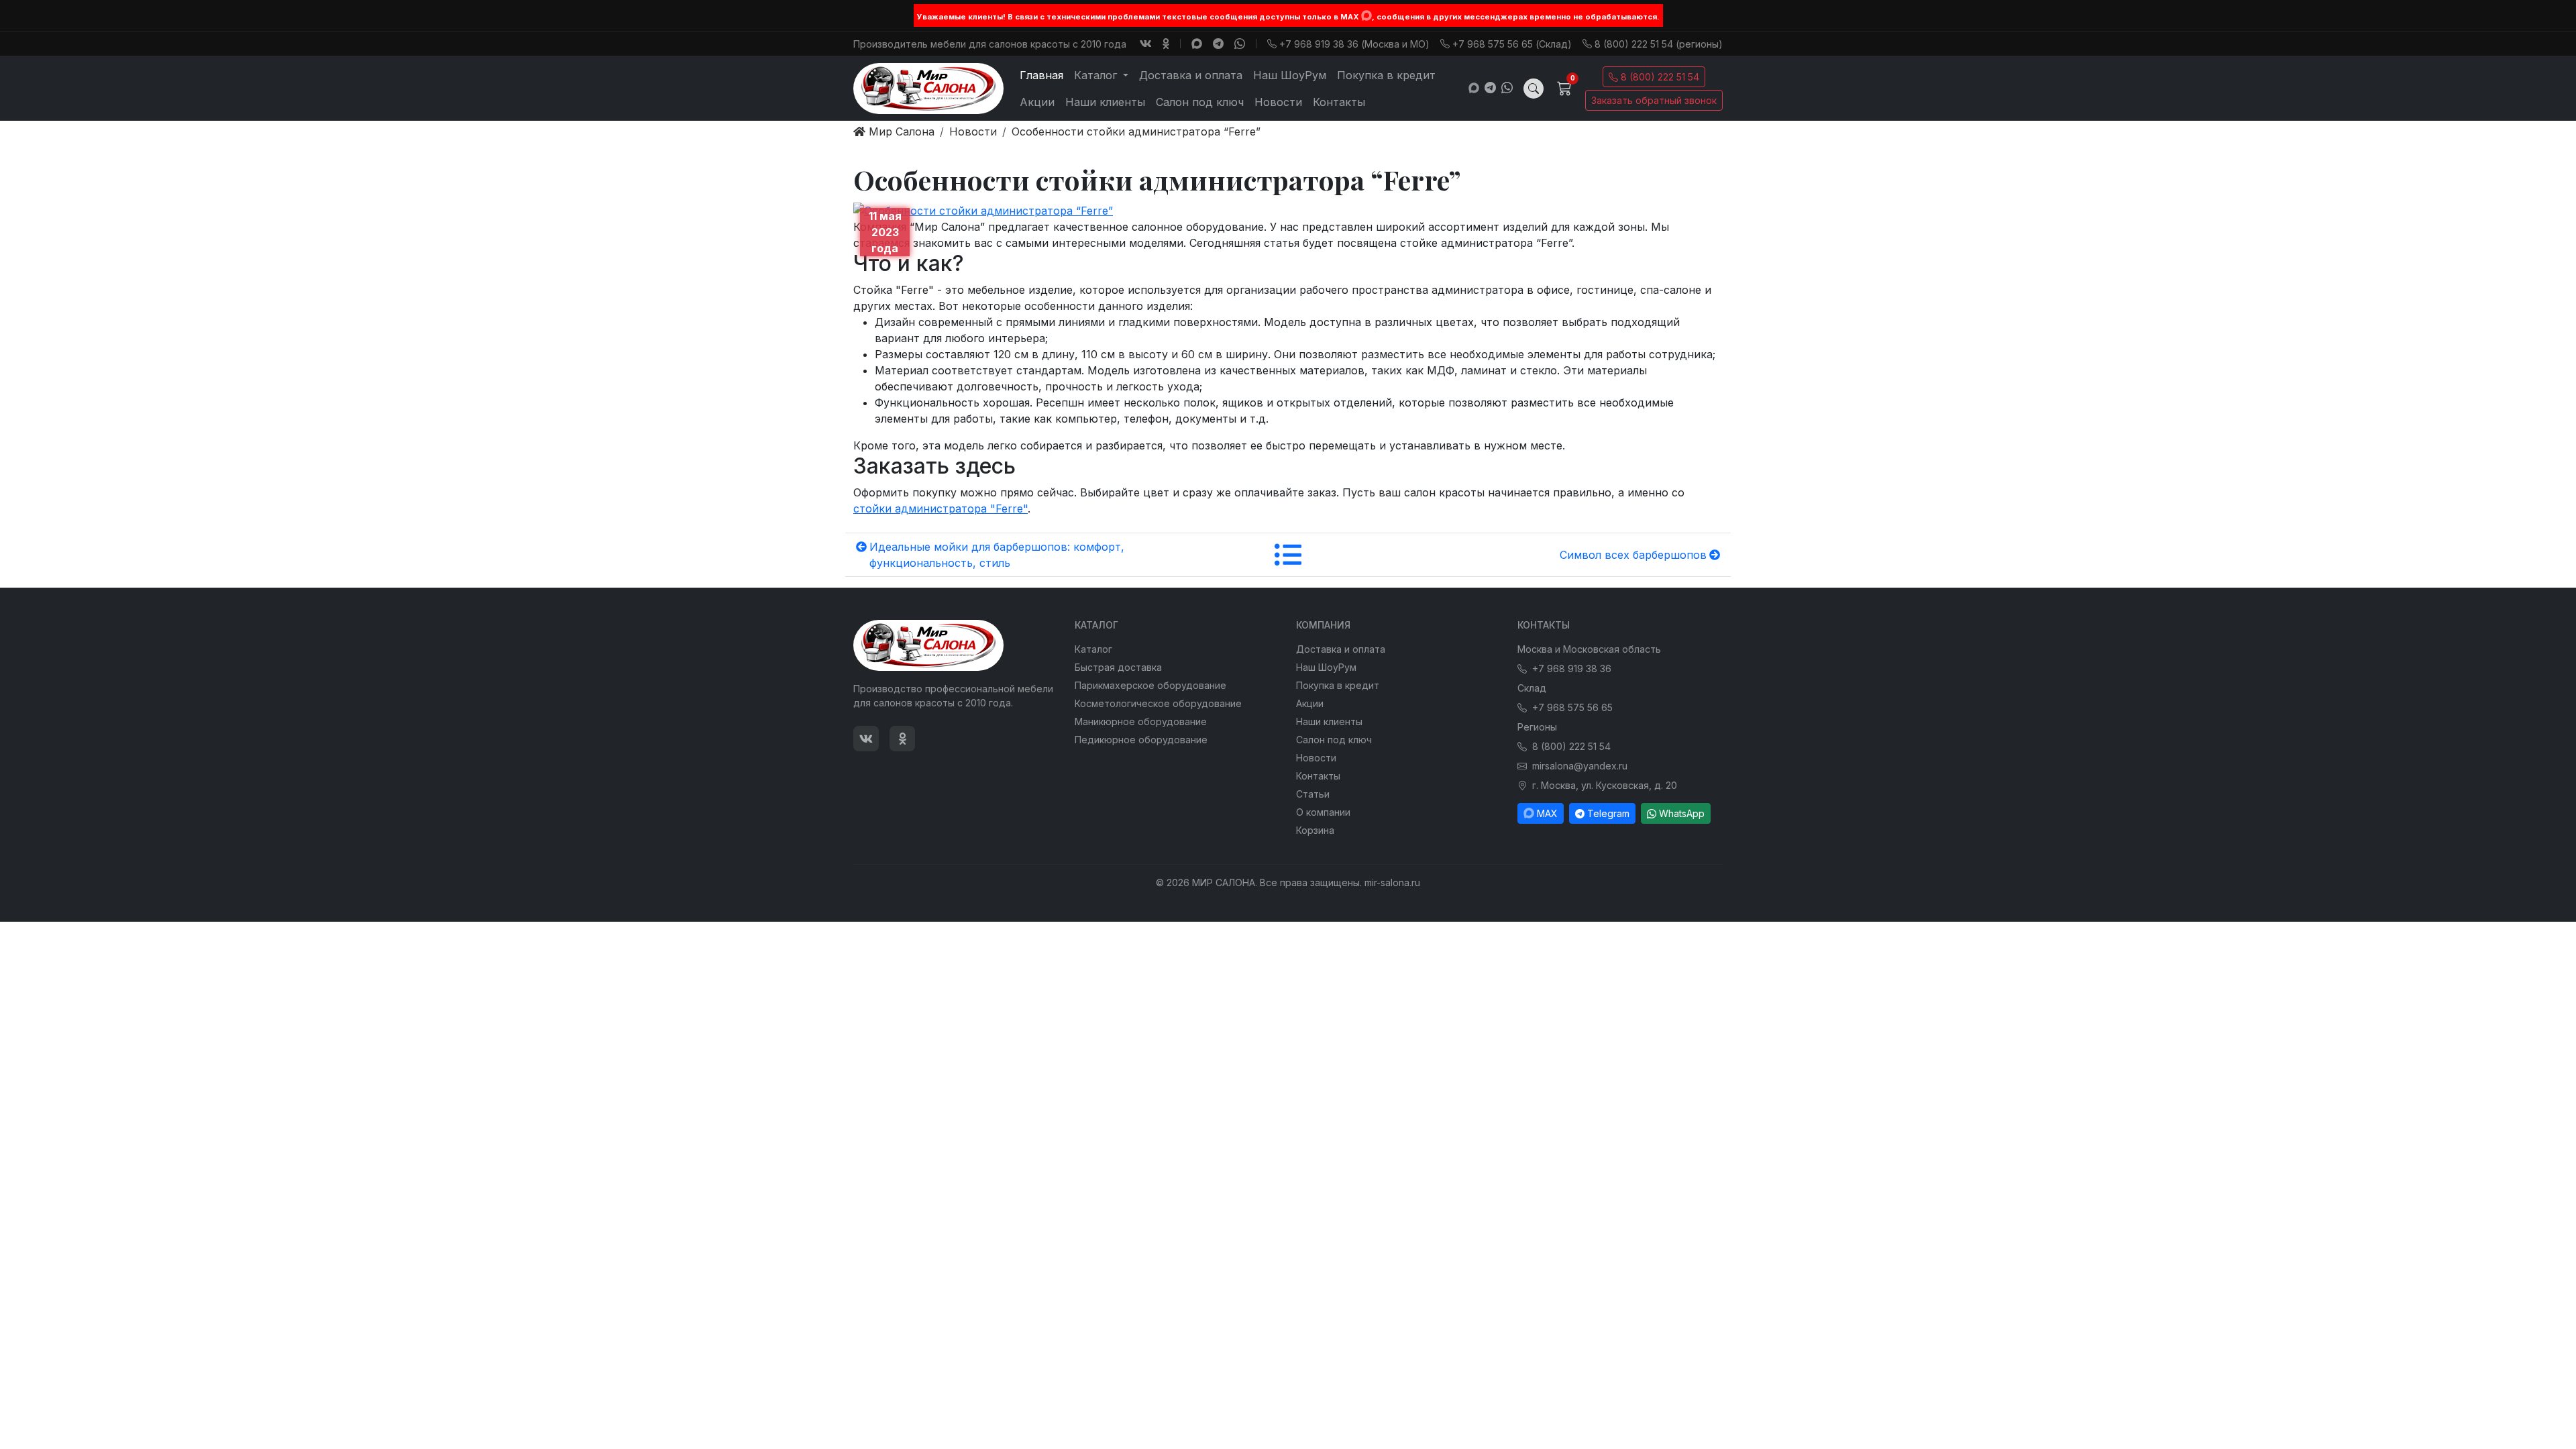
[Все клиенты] (1288, 555)
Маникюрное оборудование (1141, 721)
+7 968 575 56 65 (1572, 707)
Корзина (1315, 830)
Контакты (1339, 102)
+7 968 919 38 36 (1572, 668)
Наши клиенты (1105, 102)
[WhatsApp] (1240, 44)
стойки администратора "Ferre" (941, 508)
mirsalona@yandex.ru (1580, 766)
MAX (1547, 813)
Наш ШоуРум (1290, 75)
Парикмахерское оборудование (1150, 685)
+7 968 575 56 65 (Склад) (1512, 44)
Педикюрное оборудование (1141, 740)
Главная (1041, 75)
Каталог (1093, 649)
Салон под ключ (1200, 102)
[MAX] (1366, 15)
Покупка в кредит (1386, 75)
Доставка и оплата (1191, 75)
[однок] (1166, 44)
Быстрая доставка (1118, 667)
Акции (1037, 102)
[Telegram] (1218, 44)
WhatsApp (1682, 813)
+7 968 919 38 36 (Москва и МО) (1354, 44)
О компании (1323, 812)
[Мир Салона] (928, 89)
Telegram (1608, 813)
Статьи (1313, 794)
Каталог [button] (1097, 75)
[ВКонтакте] (1146, 44)
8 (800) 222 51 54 (1660, 77)
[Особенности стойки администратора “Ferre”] (983, 209)
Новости (1278, 102)
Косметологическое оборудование (1158, 703)
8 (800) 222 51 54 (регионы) (1659, 44)
